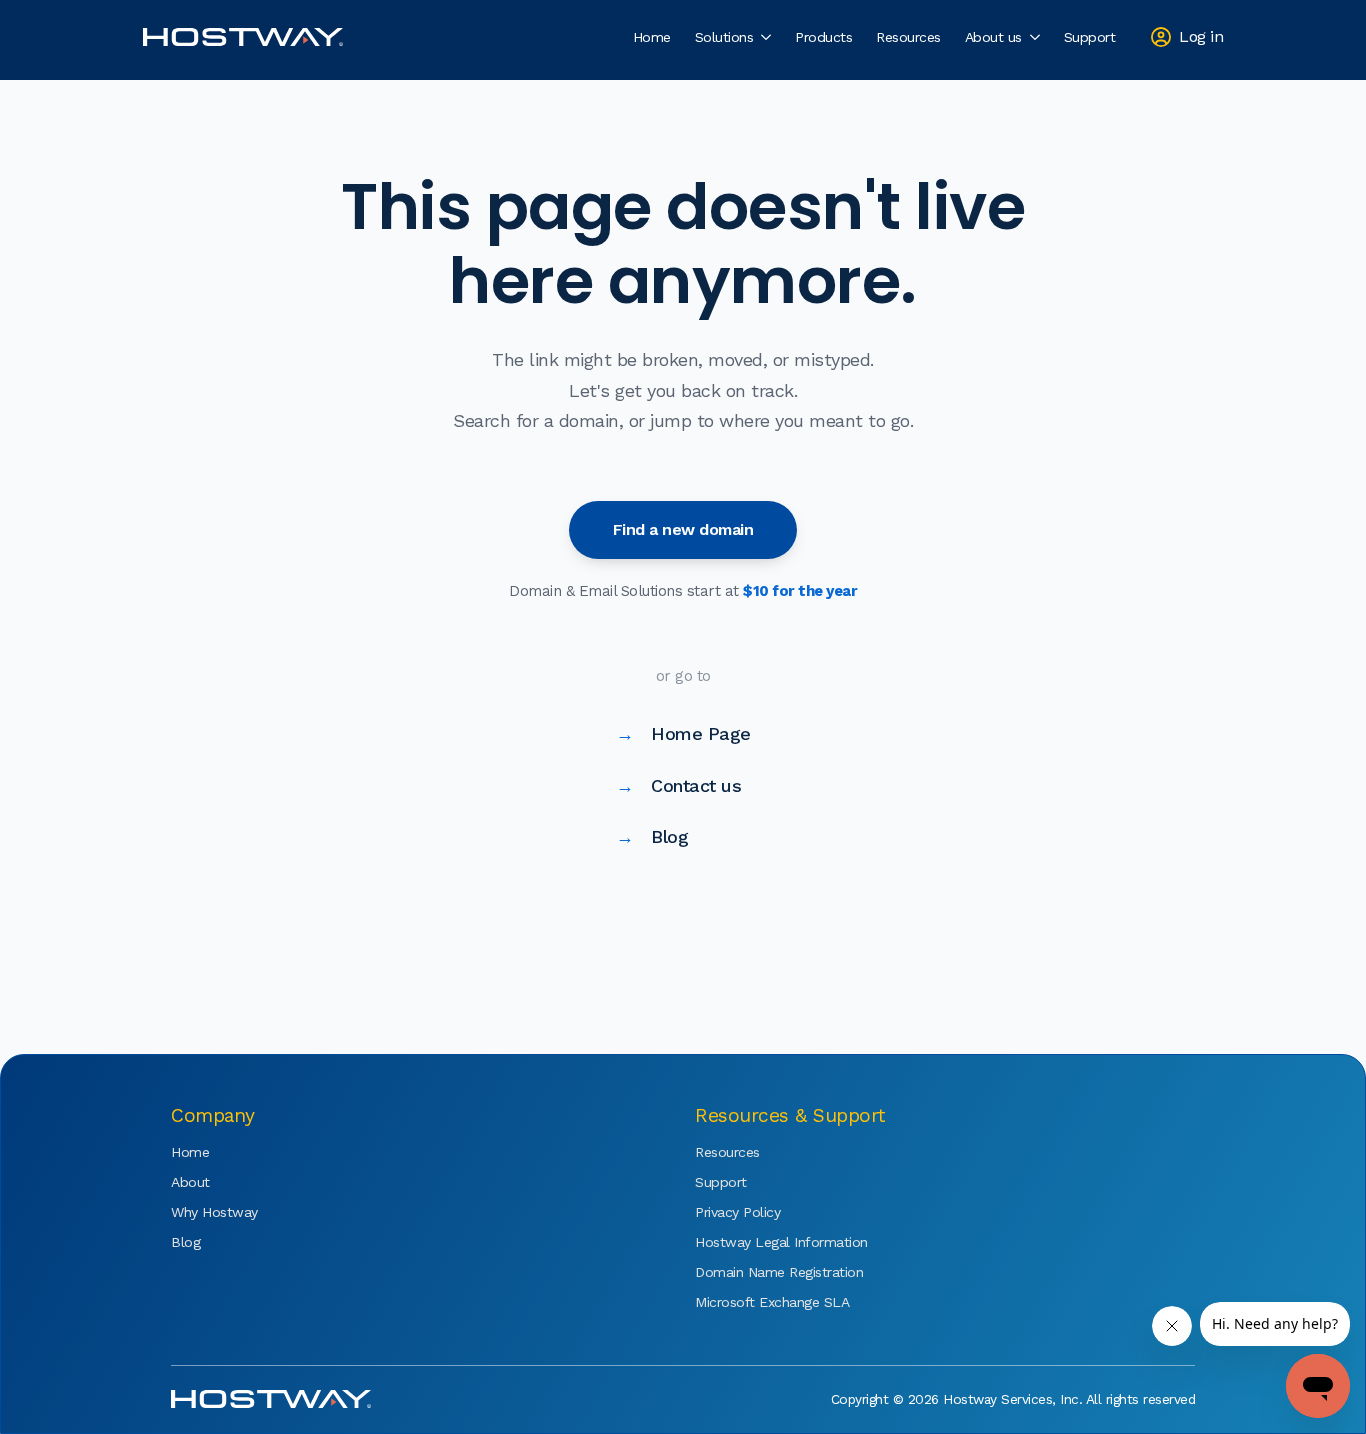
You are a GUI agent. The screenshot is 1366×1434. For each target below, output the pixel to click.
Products (823, 37)
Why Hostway (214, 1212)
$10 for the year (800, 591)
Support (1090, 37)
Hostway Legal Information (755, 1242)
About (190, 1182)
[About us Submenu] (1037, 37)
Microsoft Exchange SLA (755, 1302)
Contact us (679, 785)
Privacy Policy (737, 1212)
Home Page (683, 733)
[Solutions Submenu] (768, 37)
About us (993, 37)
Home (652, 37)
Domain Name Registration (755, 1272)
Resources (908, 37)
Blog (652, 836)
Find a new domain (683, 529)
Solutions (724, 37)
